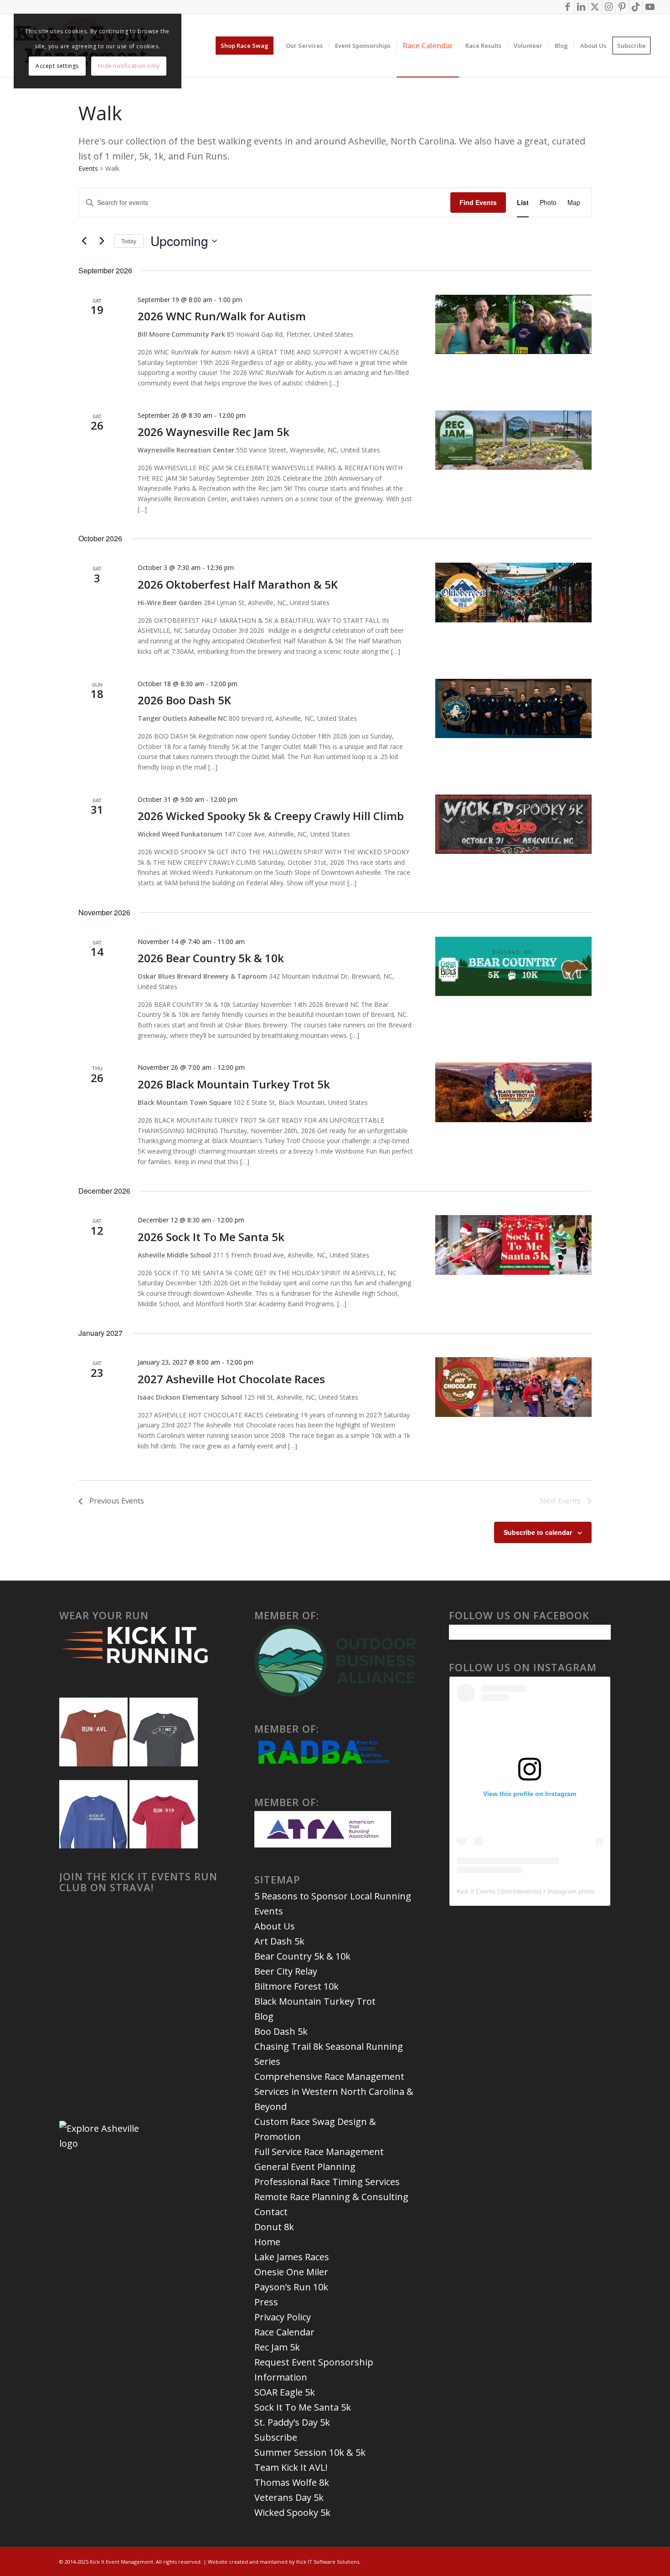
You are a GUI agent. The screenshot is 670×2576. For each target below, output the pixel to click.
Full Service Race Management (319, 2152)
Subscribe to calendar (538, 1532)
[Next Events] (102, 241)
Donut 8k (274, 2227)
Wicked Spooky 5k (292, 2512)
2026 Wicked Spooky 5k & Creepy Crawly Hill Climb (271, 816)
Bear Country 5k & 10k (302, 1956)
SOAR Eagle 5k (285, 2392)
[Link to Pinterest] (622, 7)
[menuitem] (247, 46)
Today (129, 241)
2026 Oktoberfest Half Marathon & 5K (238, 584)
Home (267, 2242)
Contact (271, 2212)
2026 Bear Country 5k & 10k (211, 958)
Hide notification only (129, 66)
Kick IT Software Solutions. (328, 2562)
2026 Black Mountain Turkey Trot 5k (234, 1084)
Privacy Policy (283, 2317)
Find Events (478, 202)
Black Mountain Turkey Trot (315, 2001)
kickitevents (523, 1891)
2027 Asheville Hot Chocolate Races (231, 1379)
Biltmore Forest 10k (296, 1986)
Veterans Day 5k (289, 2497)
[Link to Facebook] (568, 7)
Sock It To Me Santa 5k (303, 2407)
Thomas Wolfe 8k (292, 2482)
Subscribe (276, 2437)
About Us (275, 1926)
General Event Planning (305, 2167)
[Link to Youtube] (650, 7)
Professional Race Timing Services (327, 2182)
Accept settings (57, 66)
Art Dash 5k (279, 1941)
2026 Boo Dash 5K (184, 700)
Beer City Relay (286, 1971)
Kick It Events (476, 1891)
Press (266, 2302)
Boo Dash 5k (281, 2031)
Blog (264, 2016)
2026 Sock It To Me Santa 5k (211, 1237)
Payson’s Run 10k (291, 2287)
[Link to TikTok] (636, 7)
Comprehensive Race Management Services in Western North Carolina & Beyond (334, 2091)
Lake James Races (292, 2257)
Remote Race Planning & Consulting (331, 2197)
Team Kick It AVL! (291, 2467)
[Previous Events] (84, 241)
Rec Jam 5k (277, 2347)
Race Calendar (284, 2332)
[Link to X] (595, 7)
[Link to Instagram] (609, 7)
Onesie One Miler (291, 2272)
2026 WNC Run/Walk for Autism (222, 316)
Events (88, 168)
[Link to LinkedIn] (581, 7)
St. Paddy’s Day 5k (292, 2422)
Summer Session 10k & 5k (310, 2452)
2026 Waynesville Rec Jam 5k (214, 432)
